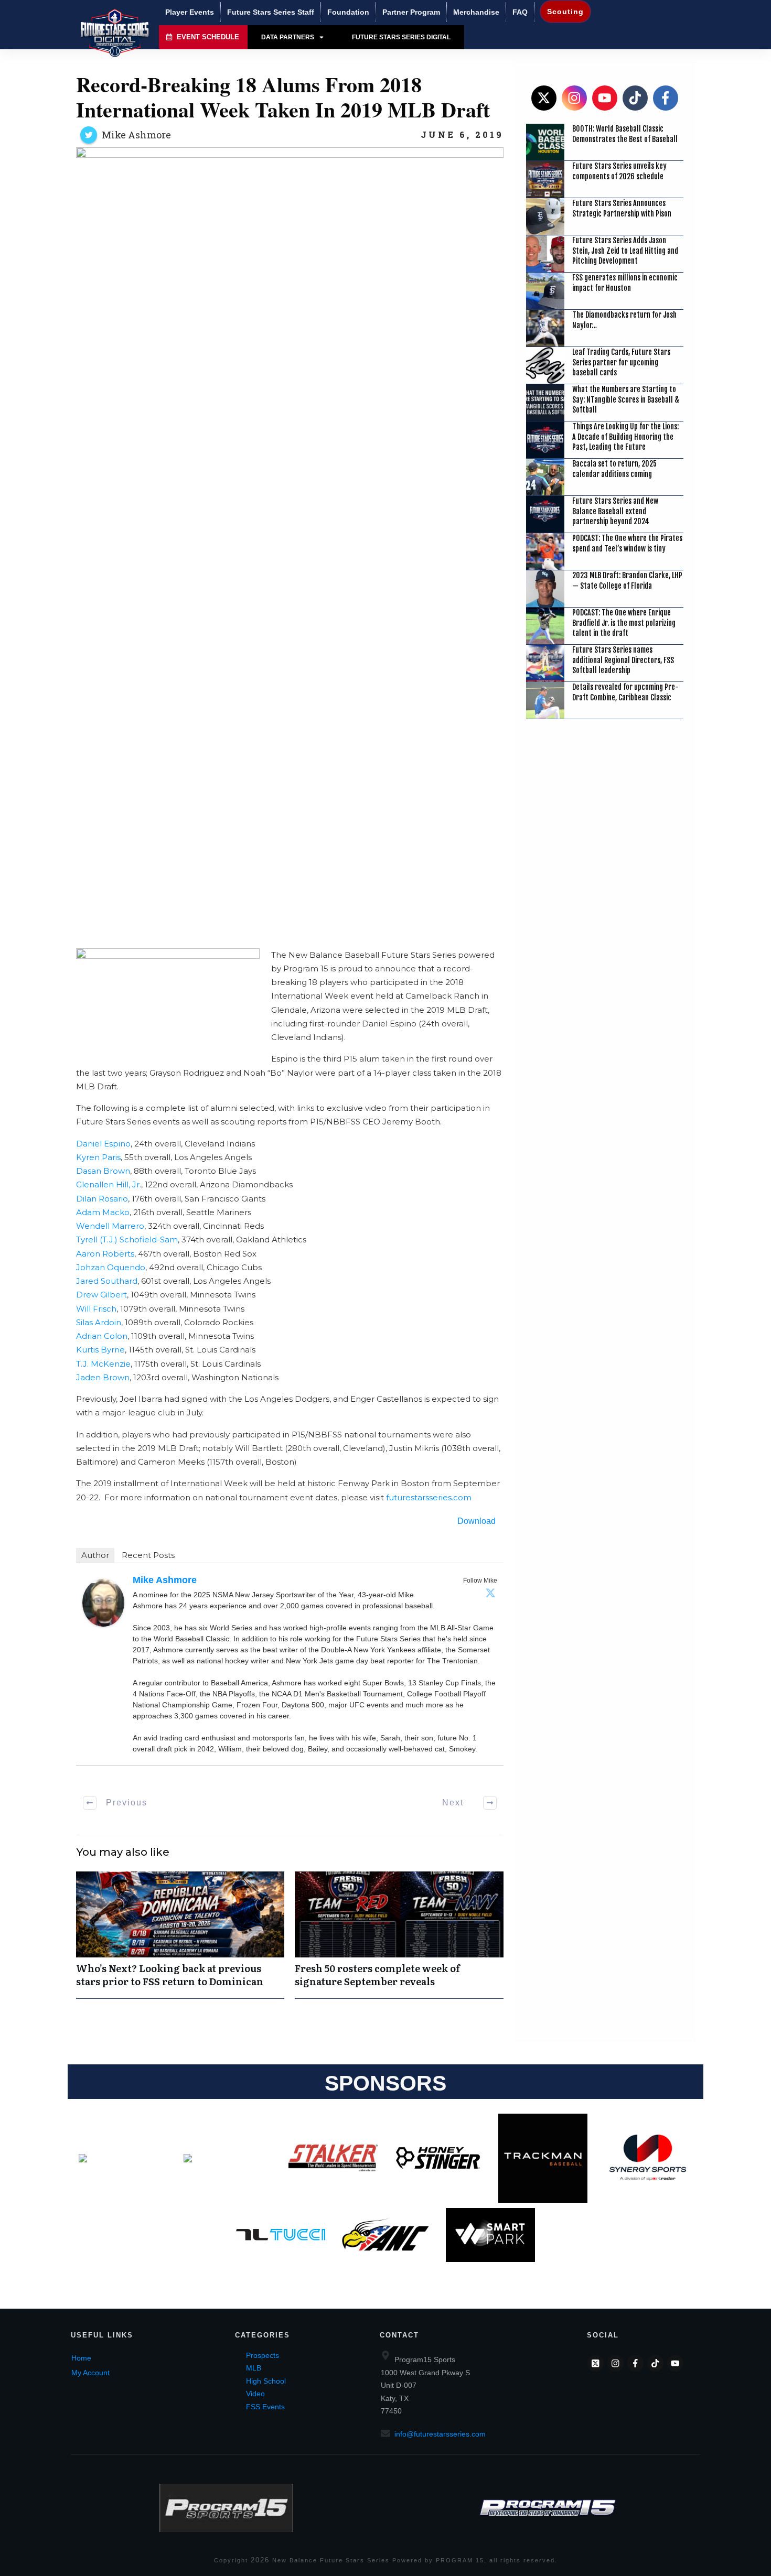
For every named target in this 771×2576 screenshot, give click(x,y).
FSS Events (265, 2407)
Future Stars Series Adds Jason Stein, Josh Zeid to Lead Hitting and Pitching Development (625, 251)
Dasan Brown (103, 1171)
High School (266, 2381)
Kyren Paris (98, 1157)
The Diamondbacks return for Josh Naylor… (624, 320)
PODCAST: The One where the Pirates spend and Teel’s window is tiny (627, 543)
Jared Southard (107, 1281)
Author (95, 1555)
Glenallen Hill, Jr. (109, 1184)
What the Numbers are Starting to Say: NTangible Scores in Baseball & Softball (626, 399)
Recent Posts (148, 1555)
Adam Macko (103, 1212)
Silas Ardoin (99, 1322)
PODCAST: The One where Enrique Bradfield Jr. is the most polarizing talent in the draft (624, 623)
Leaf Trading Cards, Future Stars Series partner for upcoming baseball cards (621, 362)
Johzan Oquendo (111, 1267)
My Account (90, 2373)
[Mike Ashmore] (103, 1602)
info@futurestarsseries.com (440, 2434)
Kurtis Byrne (100, 1350)
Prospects (263, 2355)
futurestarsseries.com (429, 1497)
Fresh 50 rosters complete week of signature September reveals (399, 1935)
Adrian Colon (102, 1336)
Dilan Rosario (102, 1199)
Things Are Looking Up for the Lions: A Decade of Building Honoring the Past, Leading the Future (625, 437)
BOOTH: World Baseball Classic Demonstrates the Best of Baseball (625, 134)
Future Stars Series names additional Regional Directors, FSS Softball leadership (623, 660)
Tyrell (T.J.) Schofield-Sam (127, 1240)
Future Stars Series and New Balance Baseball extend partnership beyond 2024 (615, 511)
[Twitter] (490, 1593)
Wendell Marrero (110, 1226)
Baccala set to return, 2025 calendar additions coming (614, 469)
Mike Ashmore (136, 135)
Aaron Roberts (105, 1254)
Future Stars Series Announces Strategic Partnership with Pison (622, 208)
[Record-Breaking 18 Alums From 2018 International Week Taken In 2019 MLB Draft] (290, 540)
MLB (254, 2368)
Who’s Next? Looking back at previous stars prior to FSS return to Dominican (180, 1935)
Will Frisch (96, 1309)
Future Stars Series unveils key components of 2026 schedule (619, 171)
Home (81, 2358)
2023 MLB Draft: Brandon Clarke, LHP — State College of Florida (627, 581)
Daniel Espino (103, 1144)
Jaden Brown (103, 1377)
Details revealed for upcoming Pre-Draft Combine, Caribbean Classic (625, 692)
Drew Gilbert (101, 1295)
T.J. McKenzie (103, 1364)
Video (255, 2394)
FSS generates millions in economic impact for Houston (625, 283)
